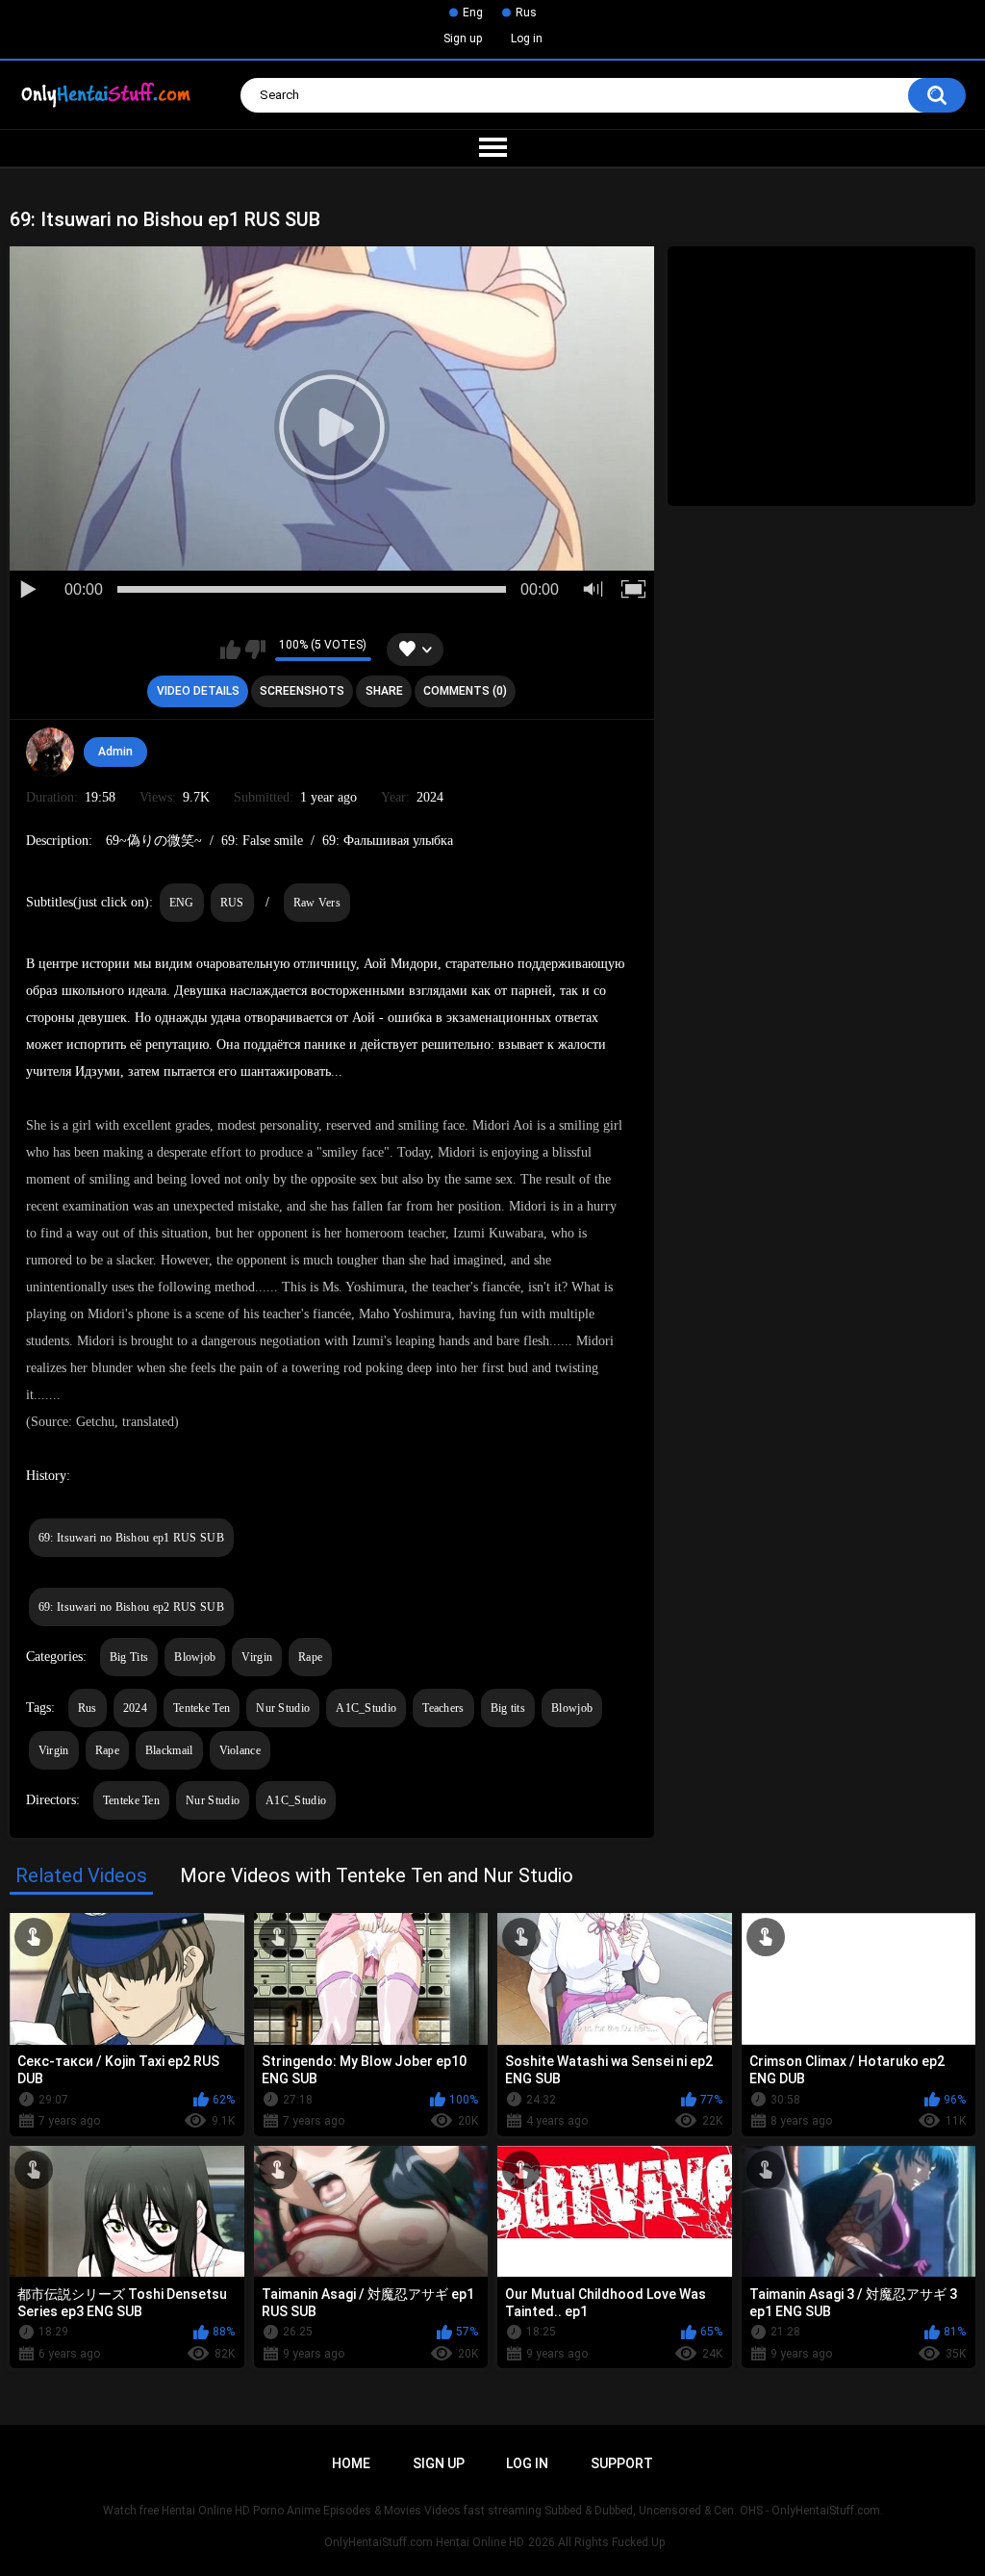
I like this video (230, 650)
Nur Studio (283, 1708)
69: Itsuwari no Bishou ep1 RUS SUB (131, 1538)
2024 (135, 1708)
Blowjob (195, 1657)
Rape (310, 1657)
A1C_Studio (366, 1708)
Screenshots (302, 691)
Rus (526, 13)
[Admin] (50, 752)
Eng (473, 13)
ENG (182, 903)
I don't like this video (255, 650)
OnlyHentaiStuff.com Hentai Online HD (424, 2542)
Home (351, 2463)
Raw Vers (317, 903)
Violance (240, 1750)
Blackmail (169, 1750)
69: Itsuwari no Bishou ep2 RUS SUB (131, 1607)
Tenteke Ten (202, 1708)
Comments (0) (465, 691)
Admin (115, 752)
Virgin (257, 1657)
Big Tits (129, 1657)
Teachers (443, 1708)
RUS (232, 903)
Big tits (508, 1708)
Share (384, 691)
